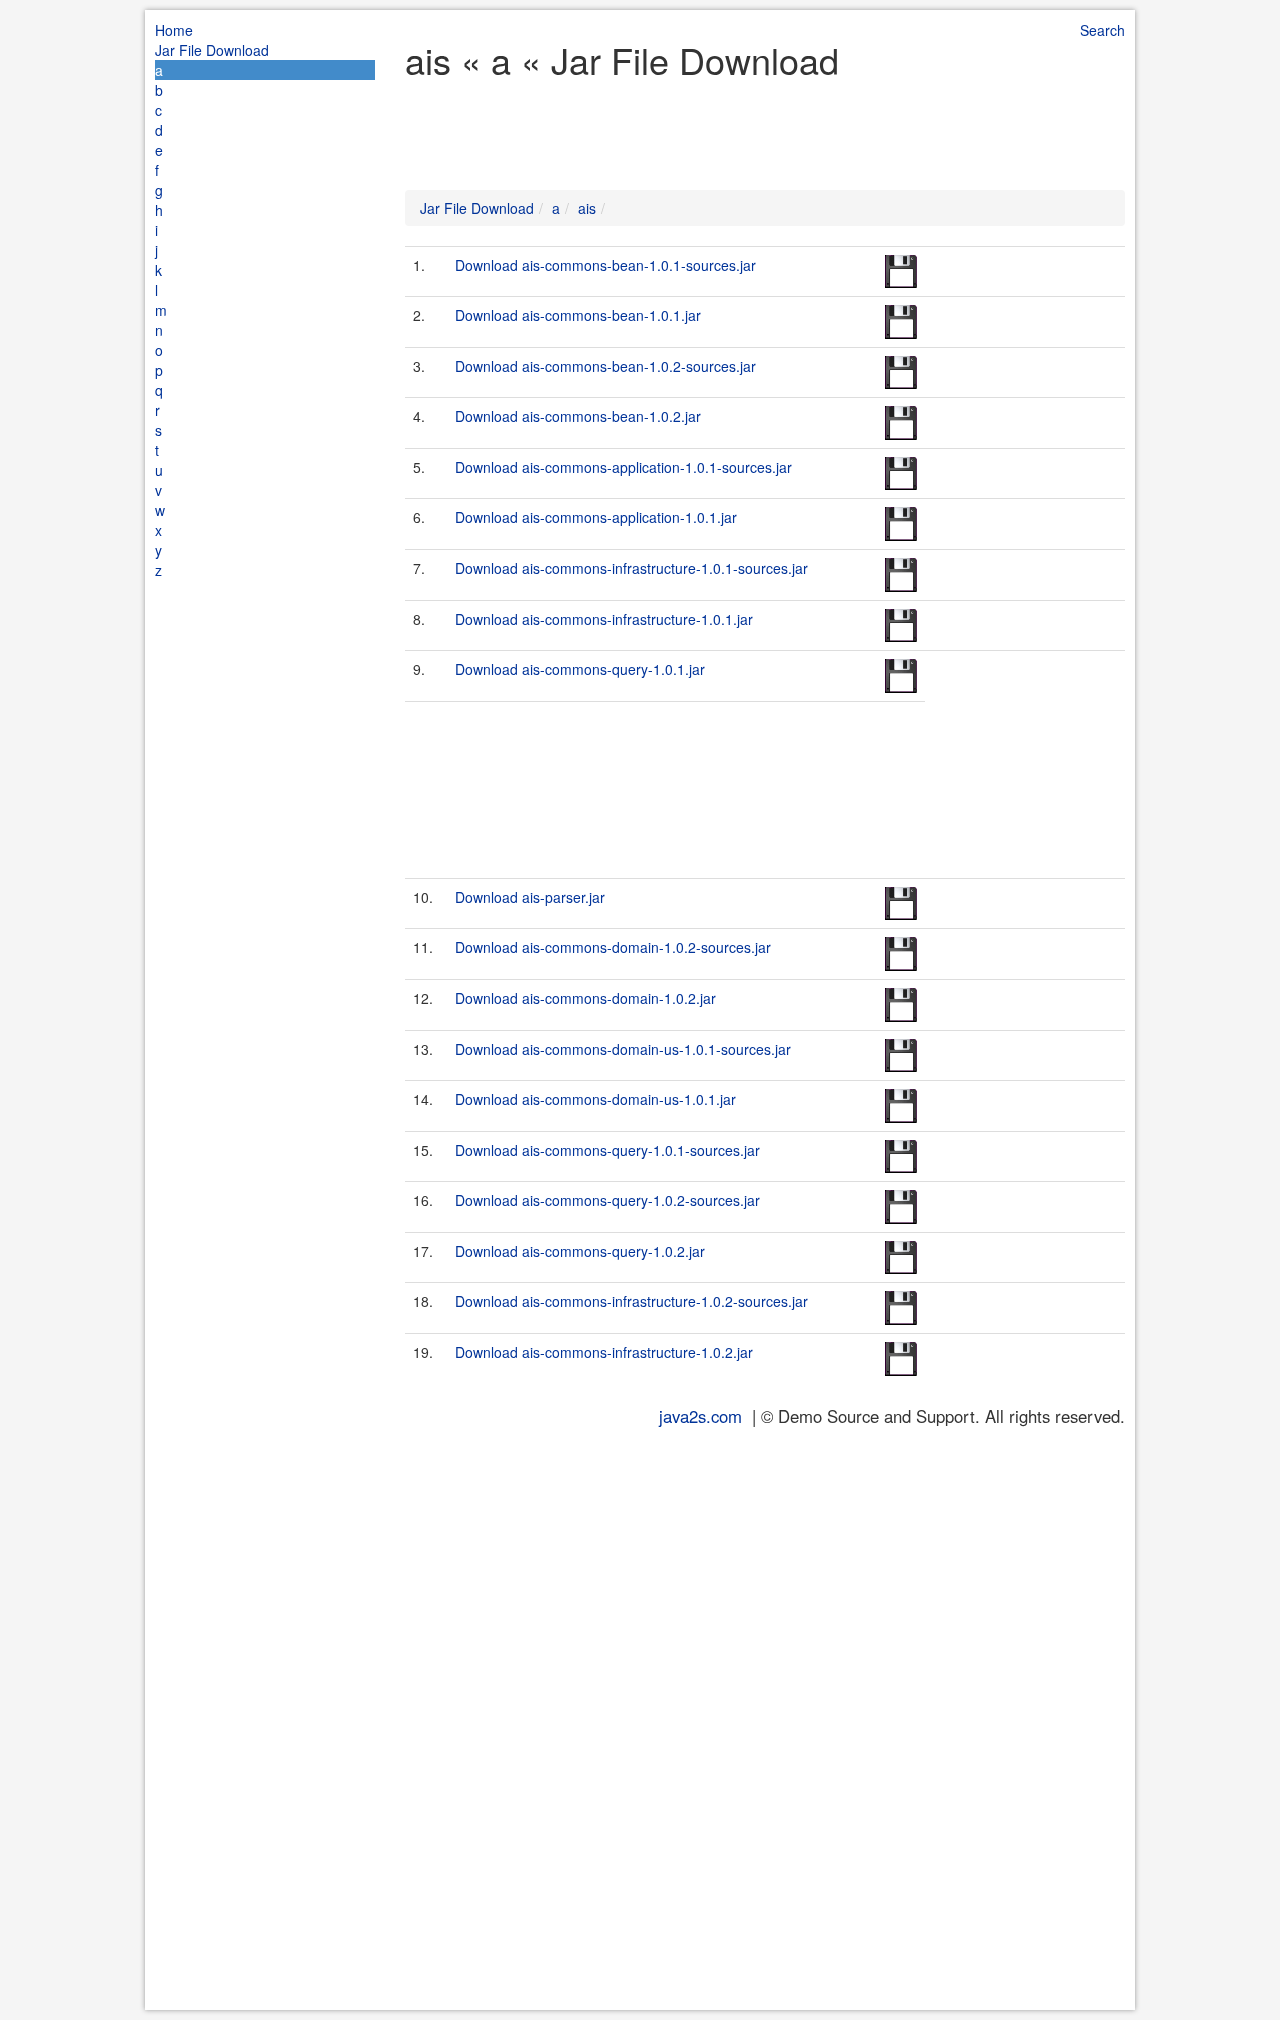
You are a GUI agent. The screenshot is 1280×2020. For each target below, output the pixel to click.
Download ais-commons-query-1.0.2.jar (580, 1251)
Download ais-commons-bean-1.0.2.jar (578, 416)
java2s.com (700, 1416)
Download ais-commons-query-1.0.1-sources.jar (607, 1150)
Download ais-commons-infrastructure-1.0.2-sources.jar (631, 1301)
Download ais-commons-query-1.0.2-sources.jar (607, 1200)
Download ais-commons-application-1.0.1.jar (596, 517)
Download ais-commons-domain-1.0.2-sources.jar (613, 947)
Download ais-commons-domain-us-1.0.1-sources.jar (623, 1049)
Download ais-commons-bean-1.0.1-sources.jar (605, 265)
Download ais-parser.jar (530, 897)
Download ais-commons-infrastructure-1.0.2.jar (604, 1352)
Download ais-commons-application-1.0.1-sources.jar (623, 467)
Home (174, 30)
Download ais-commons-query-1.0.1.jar (580, 669)
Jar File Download (212, 50)
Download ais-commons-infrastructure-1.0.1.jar (604, 619)
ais (587, 208)
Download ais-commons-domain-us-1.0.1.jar (595, 1099)
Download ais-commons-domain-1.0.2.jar (585, 998)
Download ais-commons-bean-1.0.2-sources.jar (605, 366)
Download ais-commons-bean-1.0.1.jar (578, 315)
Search (1102, 30)
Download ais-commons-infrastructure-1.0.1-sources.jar (631, 568)
